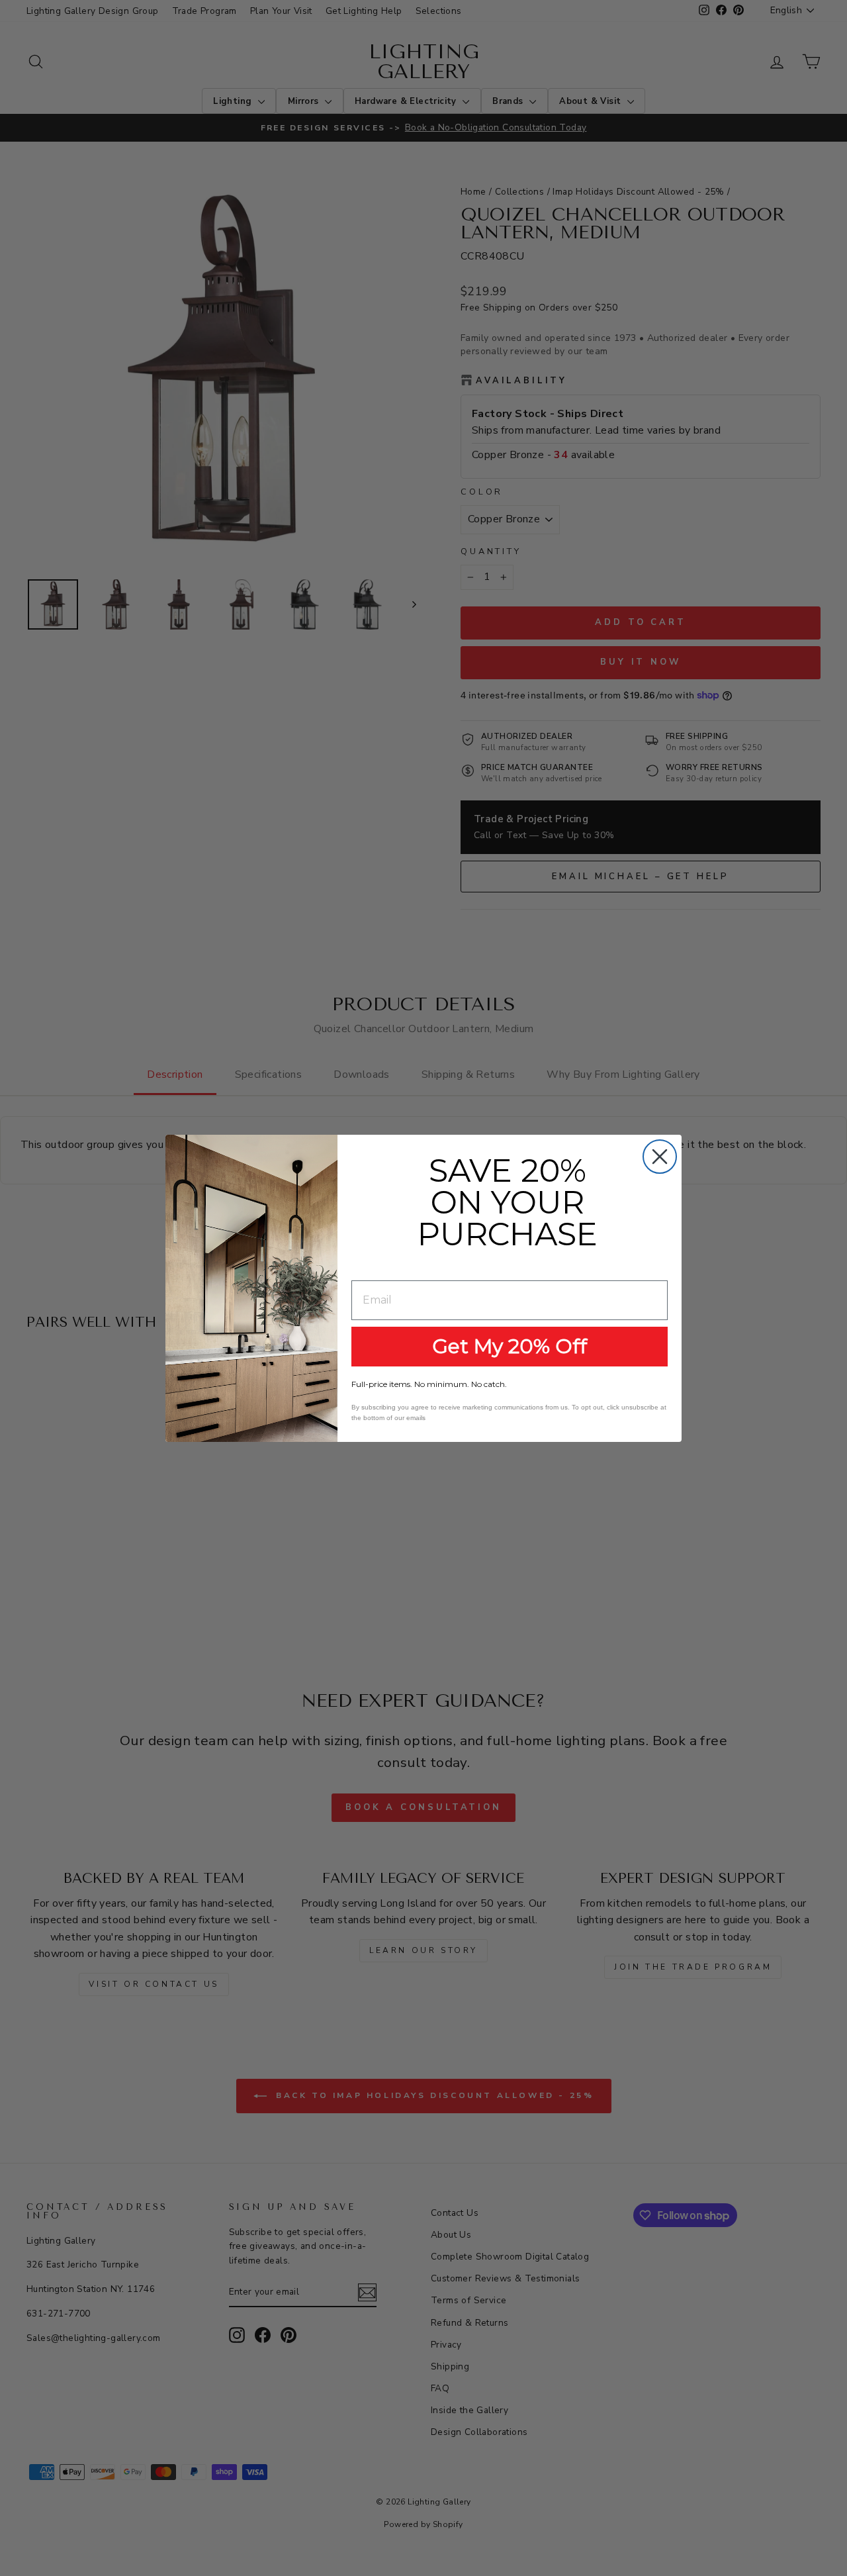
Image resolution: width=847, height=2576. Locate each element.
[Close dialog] (660, 1157)
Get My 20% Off (510, 1346)
